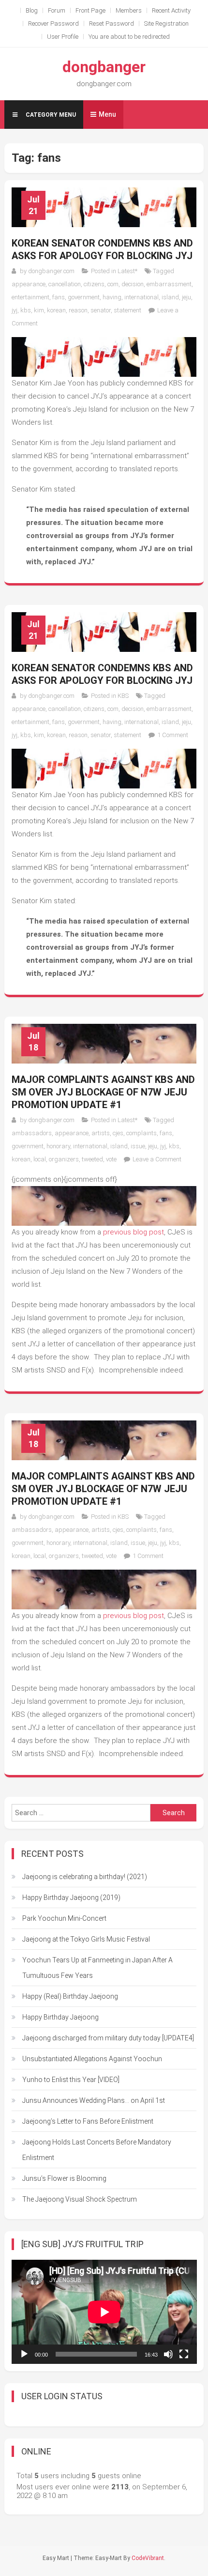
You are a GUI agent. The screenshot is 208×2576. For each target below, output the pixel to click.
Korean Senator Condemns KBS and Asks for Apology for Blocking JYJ (102, 249)
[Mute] (168, 2354)
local (40, 1159)
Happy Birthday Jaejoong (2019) (71, 1897)
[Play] (24, 2354)
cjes (118, 1133)
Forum (57, 10)
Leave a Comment (157, 1159)
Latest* (127, 271)
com (113, 284)
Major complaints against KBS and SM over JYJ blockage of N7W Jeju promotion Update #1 (103, 1092)
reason (78, 310)
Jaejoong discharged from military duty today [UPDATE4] (108, 2038)
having (112, 297)
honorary (58, 1146)
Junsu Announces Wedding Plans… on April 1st (94, 2100)
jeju (186, 297)
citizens (94, 284)
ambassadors (32, 1133)
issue (138, 1146)
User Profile (63, 37)
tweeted (92, 1159)
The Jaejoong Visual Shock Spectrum (80, 2199)
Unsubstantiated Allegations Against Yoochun (92, 2059)
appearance (29, 284)
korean (56, 310)
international (141, 297)
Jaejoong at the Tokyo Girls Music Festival (86, 1939)
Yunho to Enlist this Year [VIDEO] (71, 2080)
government (84, 297)
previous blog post (133, 1232)
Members (129, 10)
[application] (104, 2312)
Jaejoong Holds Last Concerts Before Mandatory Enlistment (97, 2150)
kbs (26, 310)
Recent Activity (171, 10)
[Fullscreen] (184, 2354)
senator (101, 310)
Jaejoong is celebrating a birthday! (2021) (85, 1877)
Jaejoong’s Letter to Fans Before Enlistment (88, 2121)
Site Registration (166, 23)
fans (59, 297)
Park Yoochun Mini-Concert (64, 1918)
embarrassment (169, 284)
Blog (32, 10)
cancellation (65, 284)
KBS (123, 696)
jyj (15, 310)
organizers (64, 1159)
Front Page (90, 10)
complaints (141, 1133)
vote (111, 1159)
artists (101, 1133)
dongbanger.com (51, 271)
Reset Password (111, 23)
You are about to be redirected (129, 37)
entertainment (30, 297)
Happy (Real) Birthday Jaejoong (70, 1996)
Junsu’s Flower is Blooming (64, 2178)
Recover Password (53, 23)
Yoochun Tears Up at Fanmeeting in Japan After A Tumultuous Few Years (97, 1968)
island (170, 297)
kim (39, 310)
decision (133, 284)
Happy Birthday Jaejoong (60, 2017)
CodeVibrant (148, 2558)
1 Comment (173, 735)
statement (127, 310)
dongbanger (104, 67)
